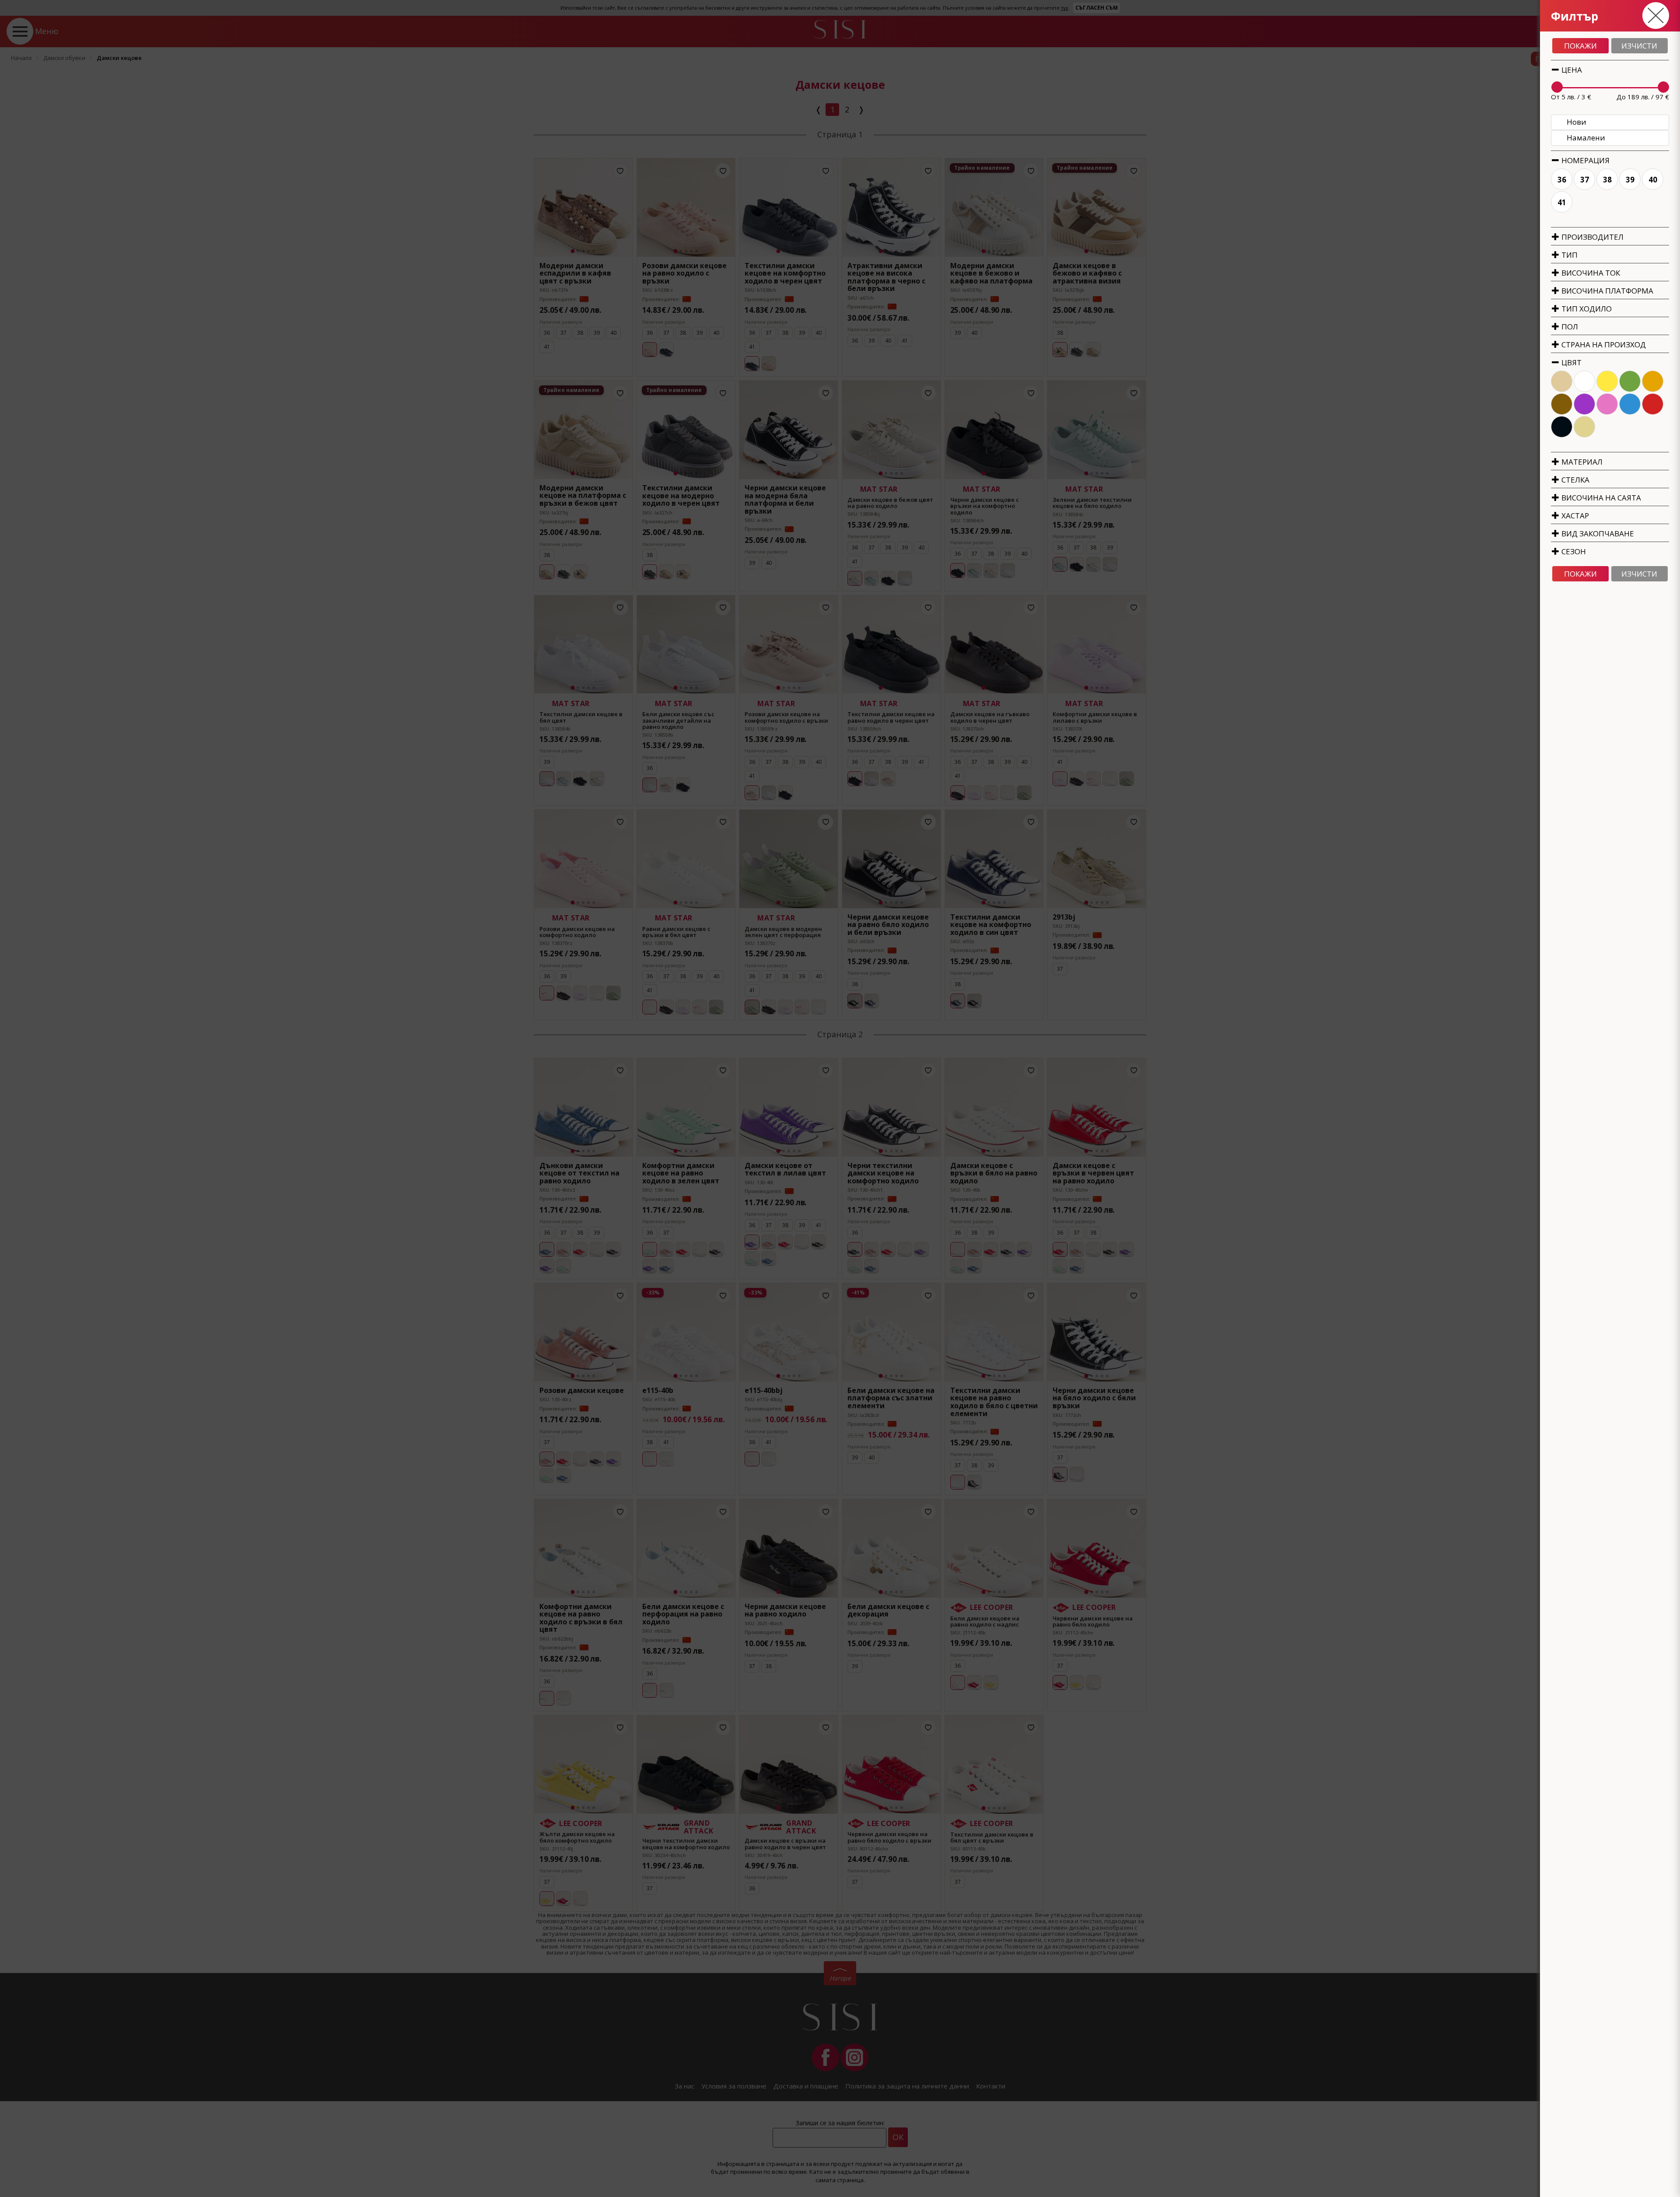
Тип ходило (1586, 309)
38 (1607, 180)
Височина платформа (1606, 291)
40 (1653, 180)
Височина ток (1590, 273)
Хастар (1574, 516)
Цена (1571, 70)
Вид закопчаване (1597, 534)
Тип (1569, 255)
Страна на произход (1603, 345)
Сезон (1573, 551)
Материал (1581, 462)
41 (1562, 202)
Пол (1569, 327)
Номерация (1585, 160)
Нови (1577, 122)
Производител (1592, 237)
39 (1630, 180)
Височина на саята (1600, 498)
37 (1585, 180)
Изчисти (1639, 46)
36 (1562, 180)
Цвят (1571, 362)
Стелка (1575, 480)
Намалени (1586, 138)
